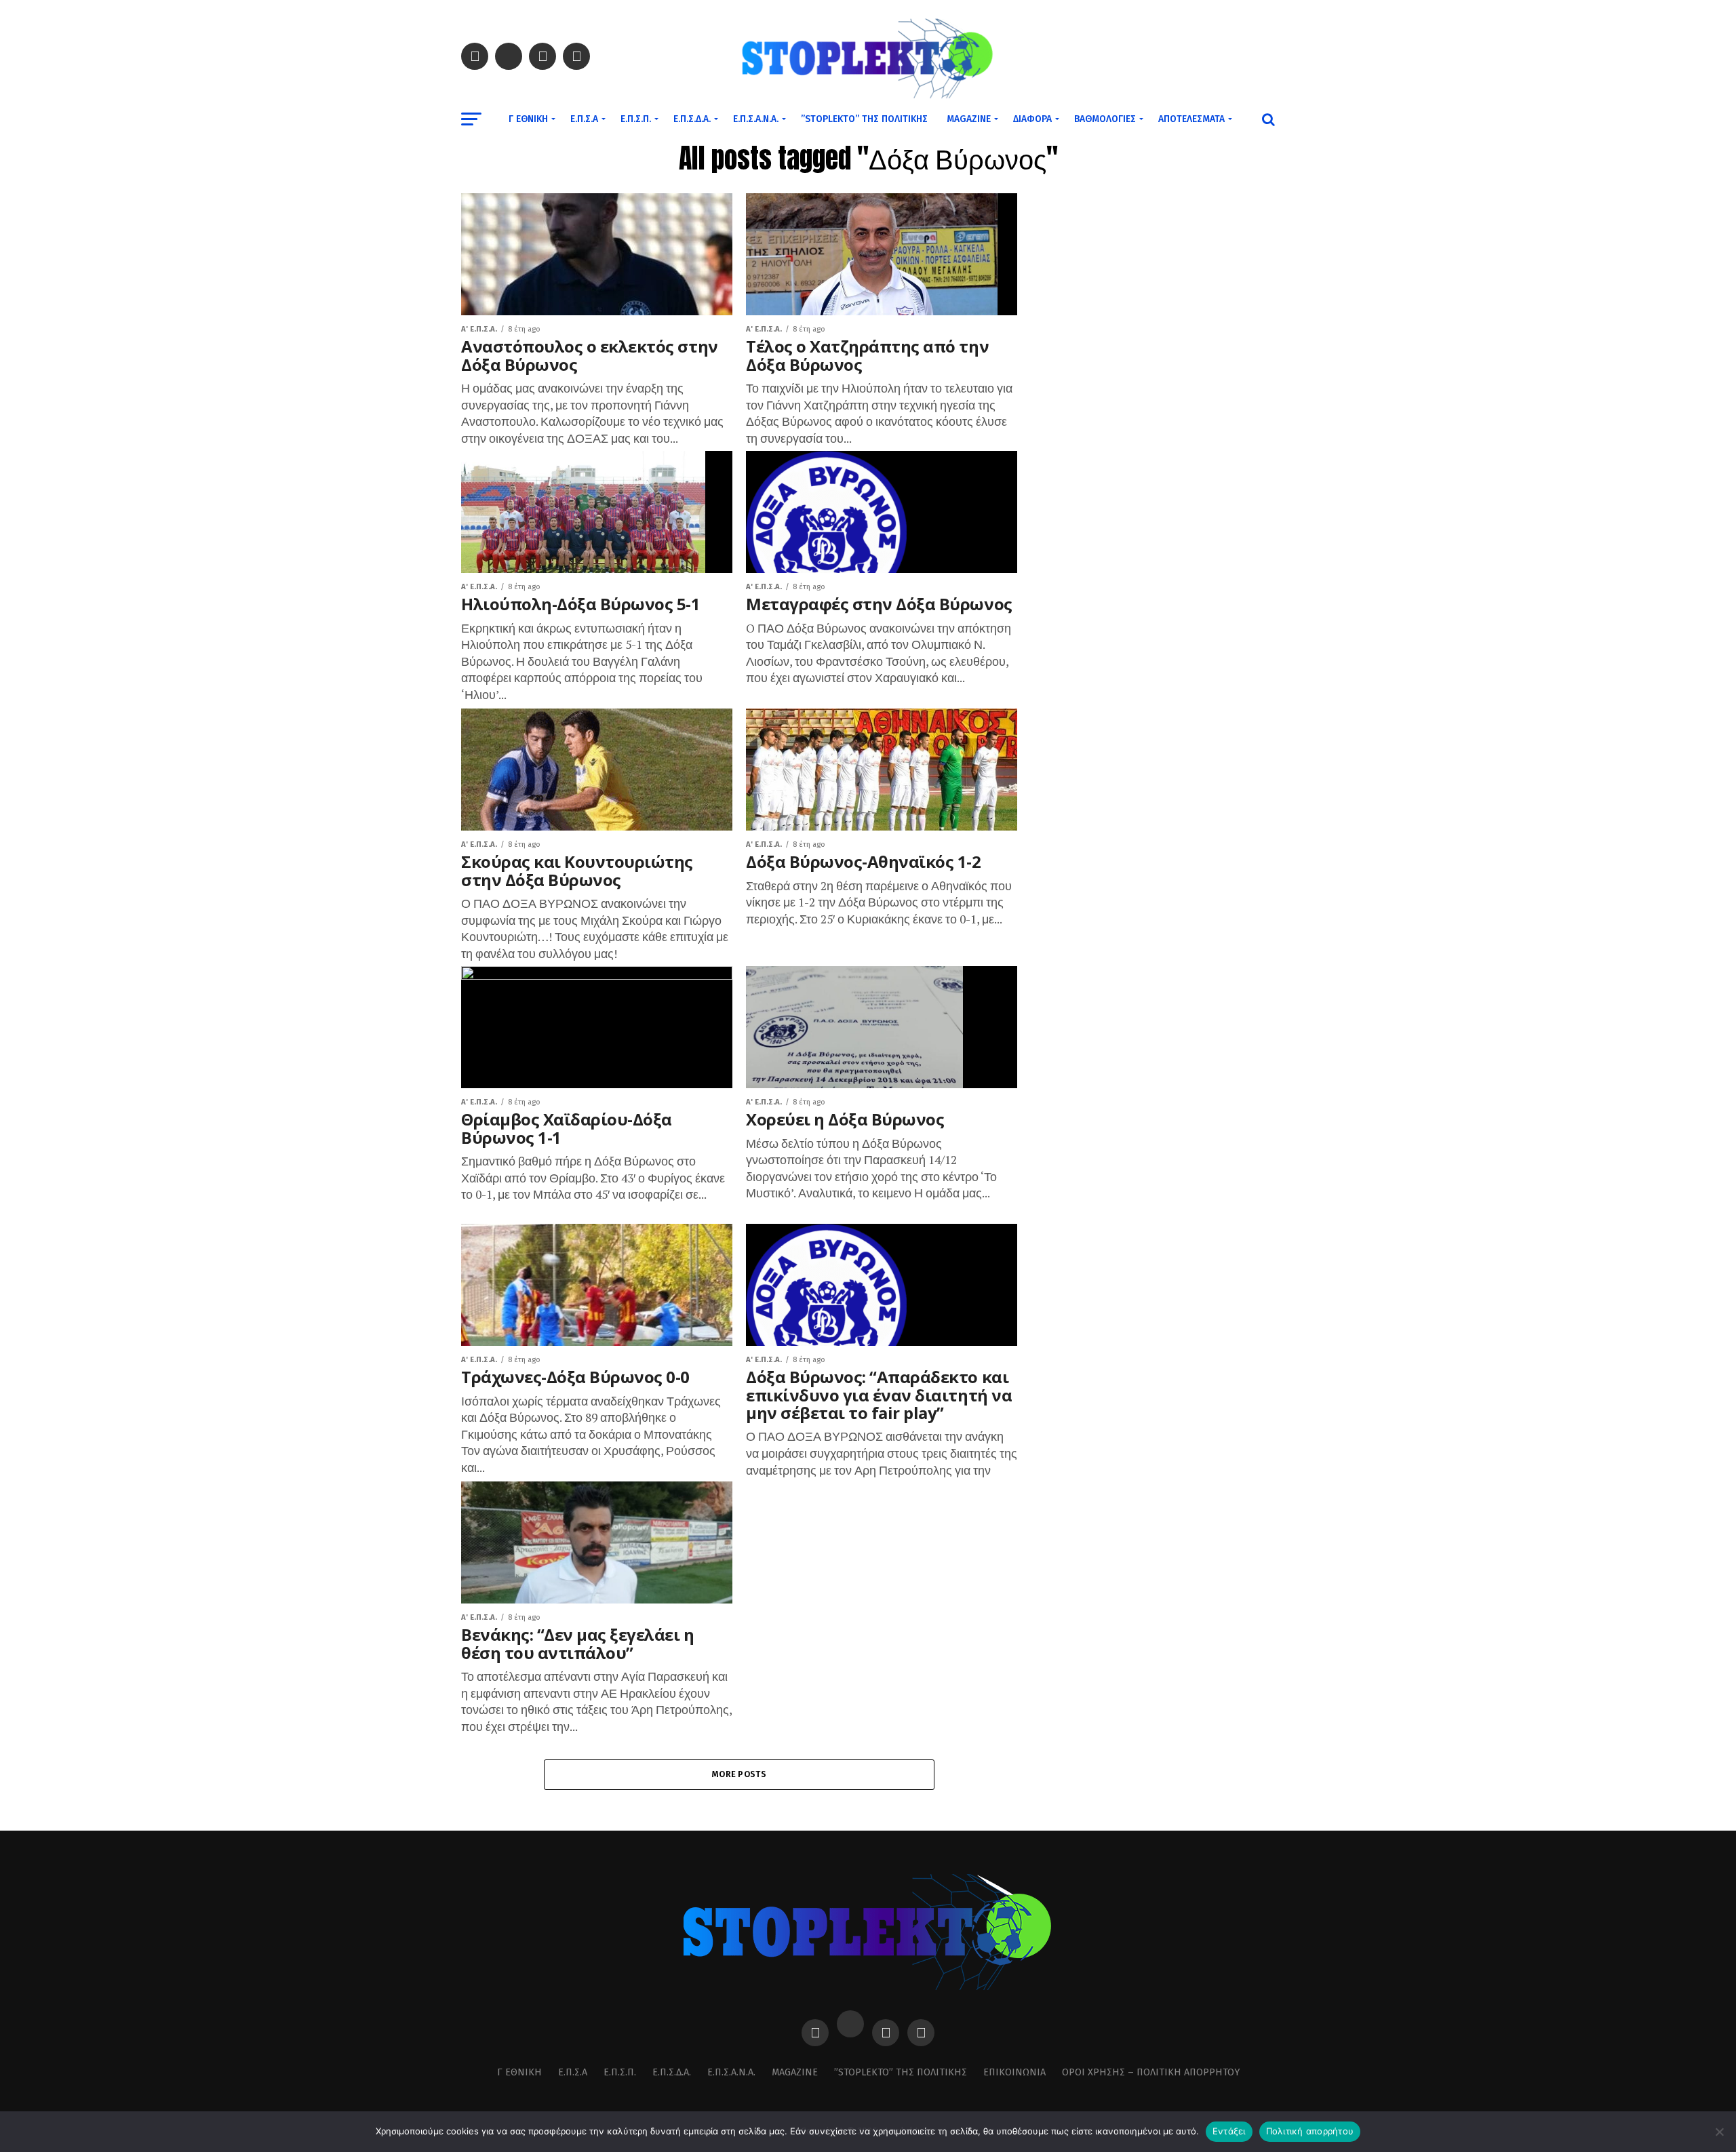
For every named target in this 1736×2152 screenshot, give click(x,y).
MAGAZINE (969, 119)
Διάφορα (1032, 119)
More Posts (739, 1774)
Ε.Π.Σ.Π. (636, 119)
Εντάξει (1229, 2131)
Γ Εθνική (528, 119)
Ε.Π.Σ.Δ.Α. (692, 119)
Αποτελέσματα (1191, 119)
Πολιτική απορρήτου (1310, 2131)
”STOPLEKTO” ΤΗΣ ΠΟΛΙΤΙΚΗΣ (864, 119)
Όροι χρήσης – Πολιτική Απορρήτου (1151, 2072)
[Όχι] (1719, 2132)
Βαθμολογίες (1105, 119)
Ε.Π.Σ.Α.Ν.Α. (756, 119)
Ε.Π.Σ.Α (584, 119)
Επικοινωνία (1014, 2072)
